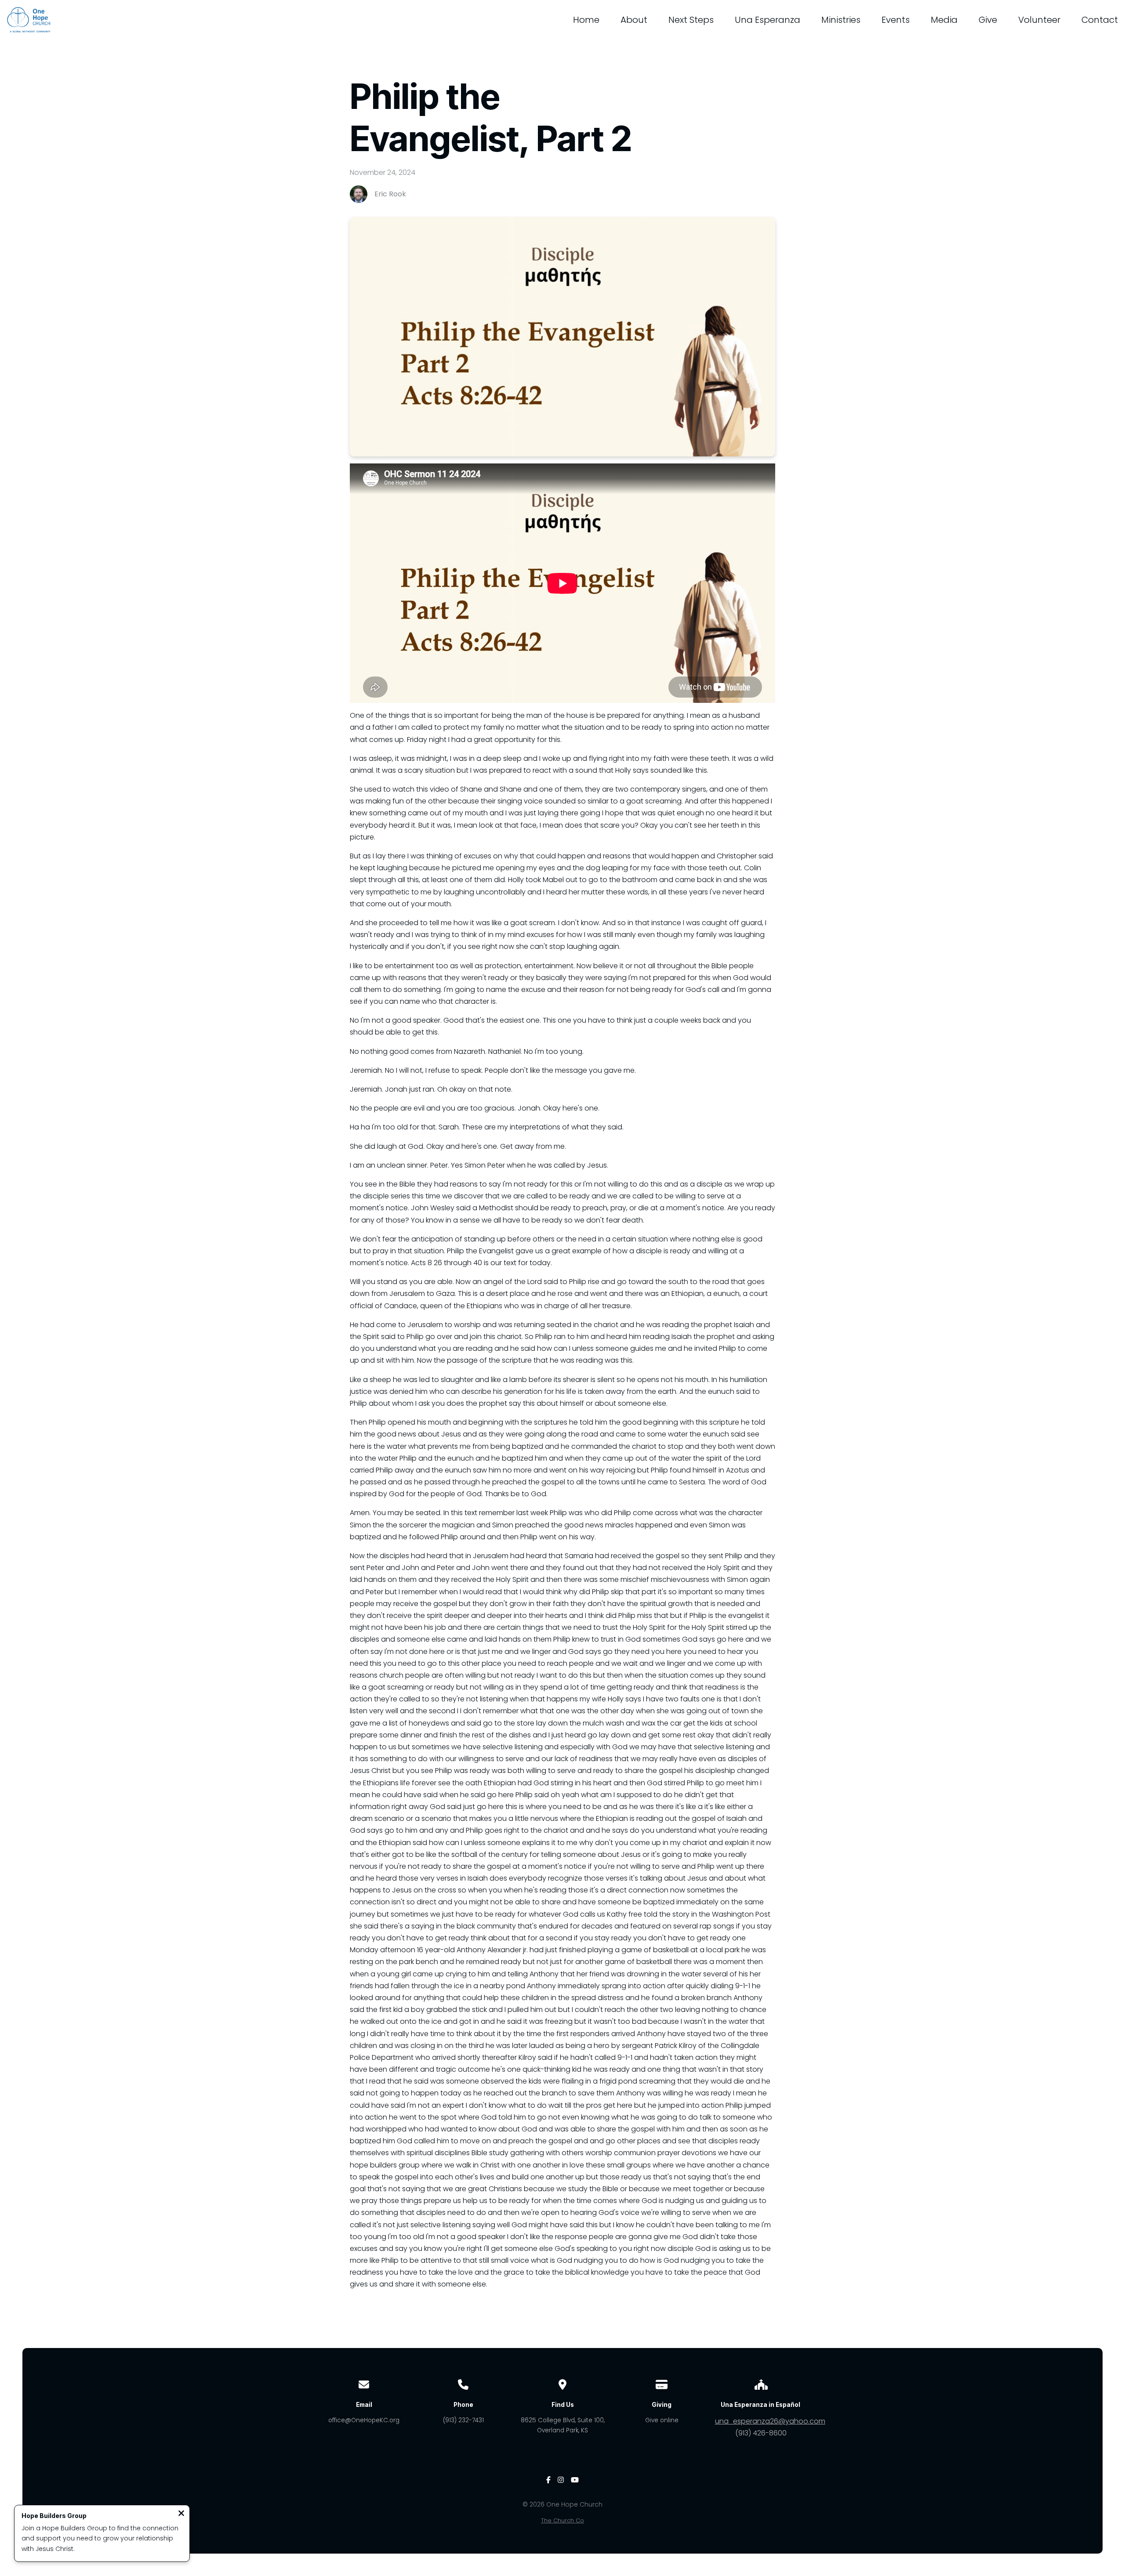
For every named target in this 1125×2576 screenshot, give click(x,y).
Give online (662, 2420)
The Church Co (562, 2520)
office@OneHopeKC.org (364, 2420)
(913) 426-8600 (761, 2433)
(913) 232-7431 (463, 2420)
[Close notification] (181, 2514)
